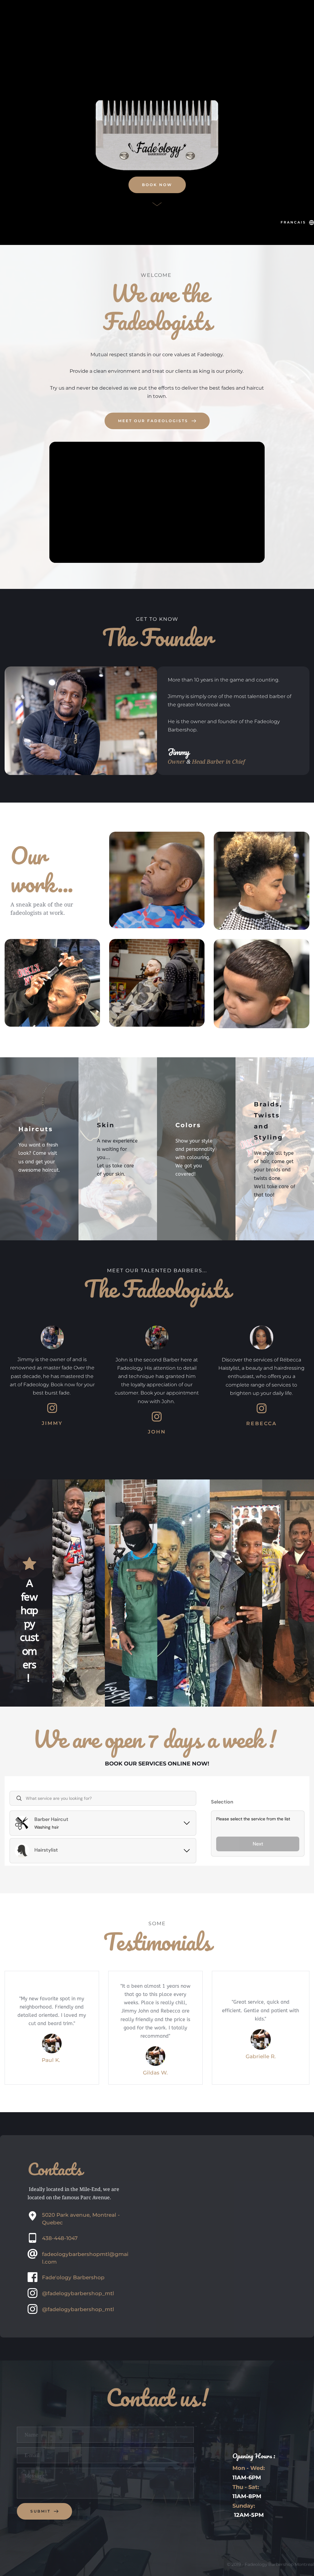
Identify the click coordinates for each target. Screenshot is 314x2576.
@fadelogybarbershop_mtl (78, 2293)
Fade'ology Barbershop (73, 2277)
